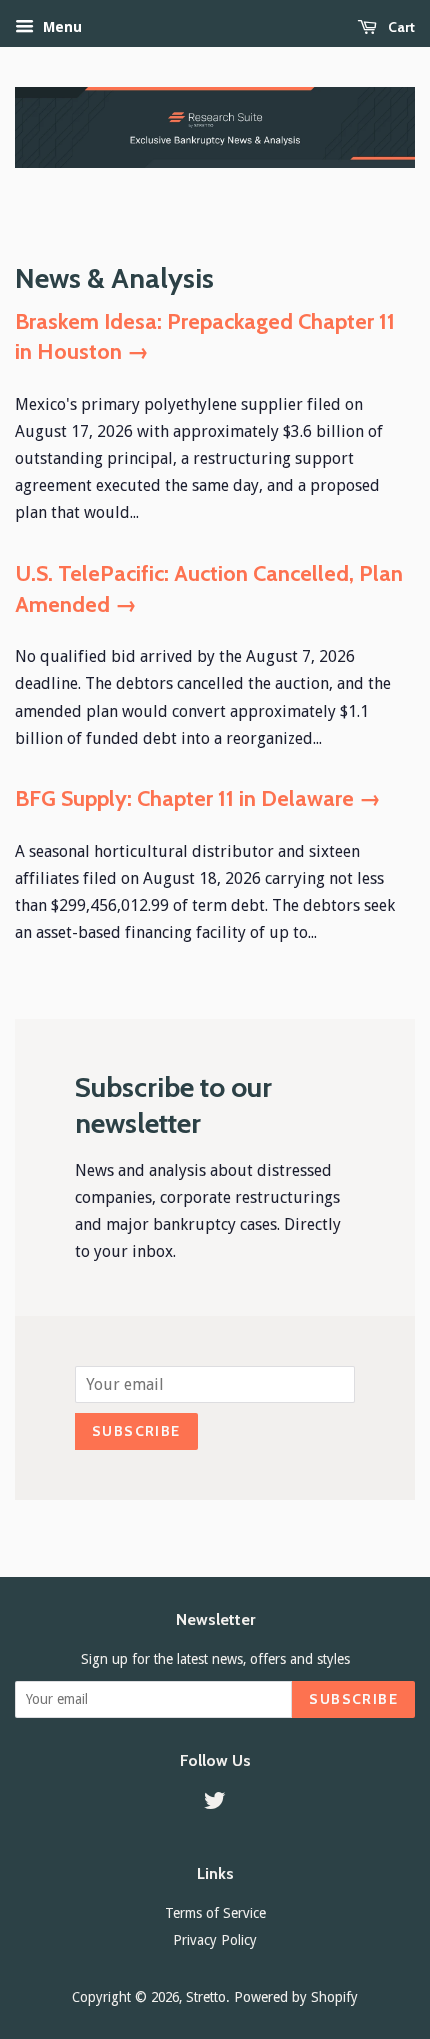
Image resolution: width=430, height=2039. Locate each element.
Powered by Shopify (296, 1997)
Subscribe (136, 1431)
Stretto (206, 1997)
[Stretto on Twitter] (215, 1804)
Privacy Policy (215, 1940)
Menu (60, 27)
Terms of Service (215, 1913)
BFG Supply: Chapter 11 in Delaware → (198, 798)
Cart (400, 27)
